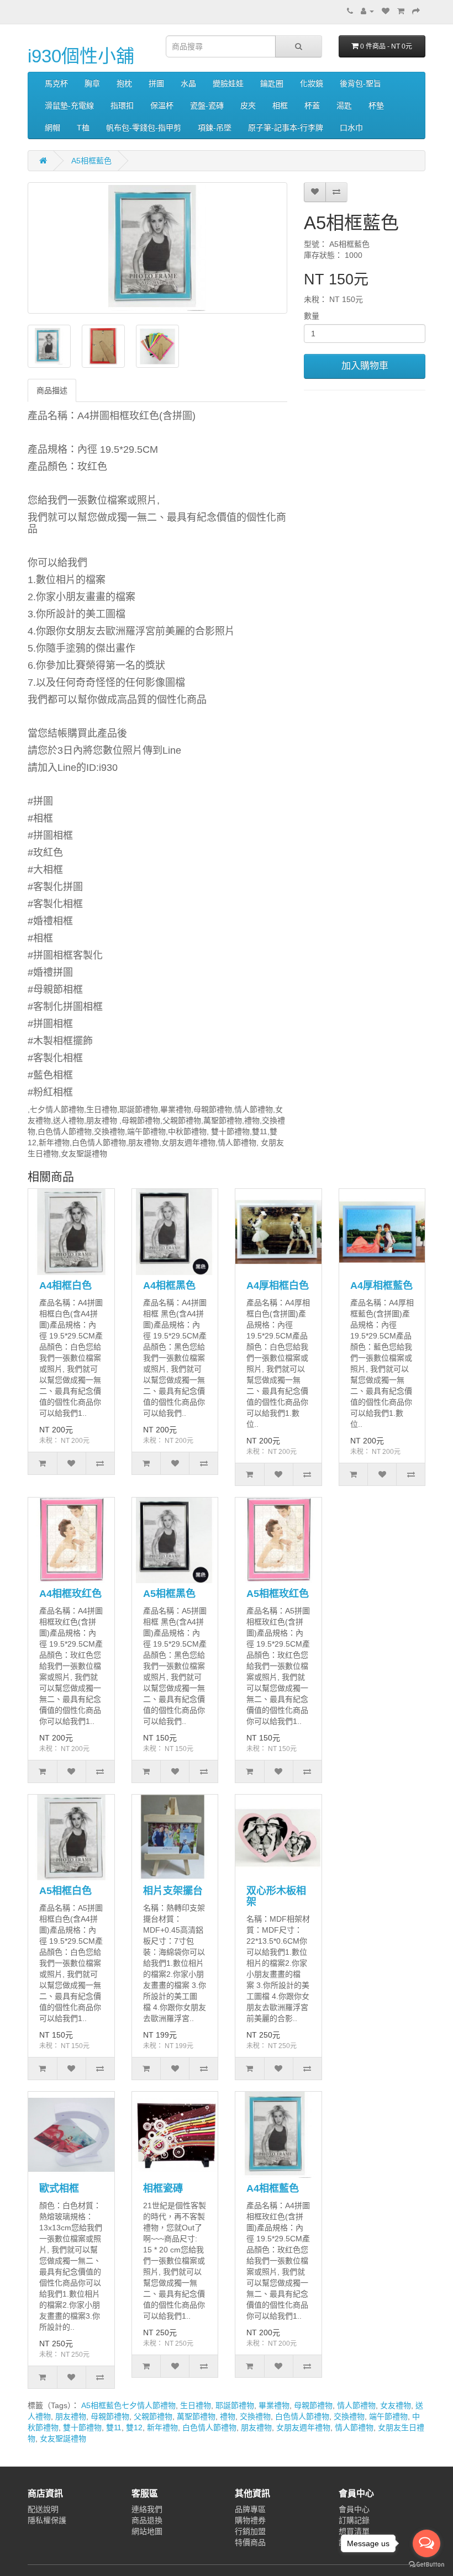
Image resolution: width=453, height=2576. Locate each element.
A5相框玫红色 (278, 1594)
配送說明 (43, 2509)
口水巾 (351, 128)
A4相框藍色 (273, 2188)
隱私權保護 (47, 2520)
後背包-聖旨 (360, 83)
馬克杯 (56, 83)
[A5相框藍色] (157, 248)
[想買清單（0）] (386, 11)
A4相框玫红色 (70, 1594)
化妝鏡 (312, 83)
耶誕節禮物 (235, 2405)
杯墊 (376, 105)
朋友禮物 (71, 2416)
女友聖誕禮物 (63, 2439)
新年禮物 (162, 2427)
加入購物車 (365, 366)
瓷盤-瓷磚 (207, 105)
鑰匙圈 (272, 83)
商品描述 (52, 390)
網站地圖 (147, 2531)
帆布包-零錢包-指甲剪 (144, 128)
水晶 (188, 83)
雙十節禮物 (82, 2427)
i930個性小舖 (81, 56)
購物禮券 (250, 2520)
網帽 (52, 128)
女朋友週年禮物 (303, 2427)
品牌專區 (250, 2509)
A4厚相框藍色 (381, 1286)
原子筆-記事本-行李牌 (286, 128)
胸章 (92, 83)
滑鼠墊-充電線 (69, 105)
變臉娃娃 (228, 83)
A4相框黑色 (169, 1286)
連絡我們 (147, 2509)
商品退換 (147, 2520)
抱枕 (124, 83)
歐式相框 (59, 2188)
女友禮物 (396, 2405)
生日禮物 (196, 2405)
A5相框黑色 (169, 1594)
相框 (280, 105)
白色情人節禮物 (302, 2416)
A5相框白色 (65, 1891)
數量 (312, 316)
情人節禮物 (356, 2405)
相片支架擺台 (173, 1891)
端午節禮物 (388, 2416)
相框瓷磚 (163, 2188)
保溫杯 (162, 105)
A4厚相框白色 (278, 1286)
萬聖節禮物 (196, 2416)
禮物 (228, 2416)
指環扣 (122, 105)
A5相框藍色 (91, 161)
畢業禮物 (274, 2405)
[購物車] (401, 11)
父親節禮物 (153, 2416)
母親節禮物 (313, 2405)
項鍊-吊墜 (215, 128)
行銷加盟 (250, 2531)
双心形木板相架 (276, 1896)
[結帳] (416, 11)
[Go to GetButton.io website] (426, 2565)
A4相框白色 (65, 1286)
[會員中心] (367, 11)
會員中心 (354, 2509)
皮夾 (248, 105)
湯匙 (344, 105)
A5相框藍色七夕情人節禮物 (128, 2405)
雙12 (134, 2427)
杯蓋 (312, 105)
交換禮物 (255, 2416)
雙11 (114, 2427)
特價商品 (250, 2542)
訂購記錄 (354, 2520)
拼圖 (156, 83)
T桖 (83, 128)
